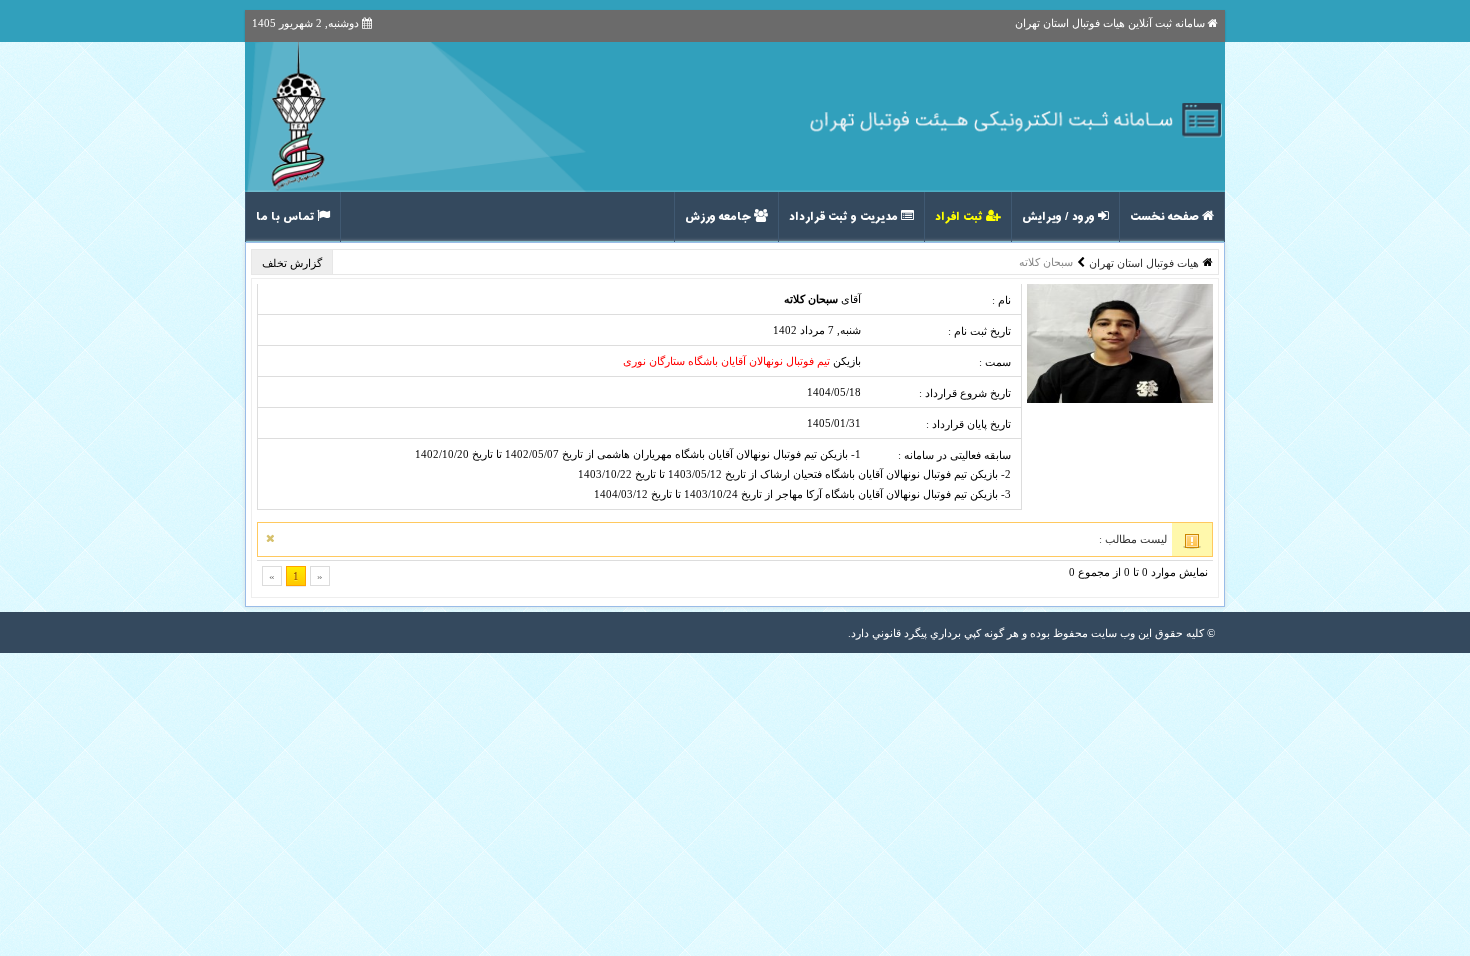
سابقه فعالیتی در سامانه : (954, 455)
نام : (1001, 300)
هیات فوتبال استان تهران (1144, 263)
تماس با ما (286, 217)
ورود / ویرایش (1060, 217)
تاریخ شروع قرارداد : (965, 393)
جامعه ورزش (719, 217)
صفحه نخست (1166, 217)
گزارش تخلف (293, 263)
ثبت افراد (960, 217)
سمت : (995, 362)
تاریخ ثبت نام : (979, 331)
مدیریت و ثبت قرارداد (845, 217)
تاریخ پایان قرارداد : (968, 424)
